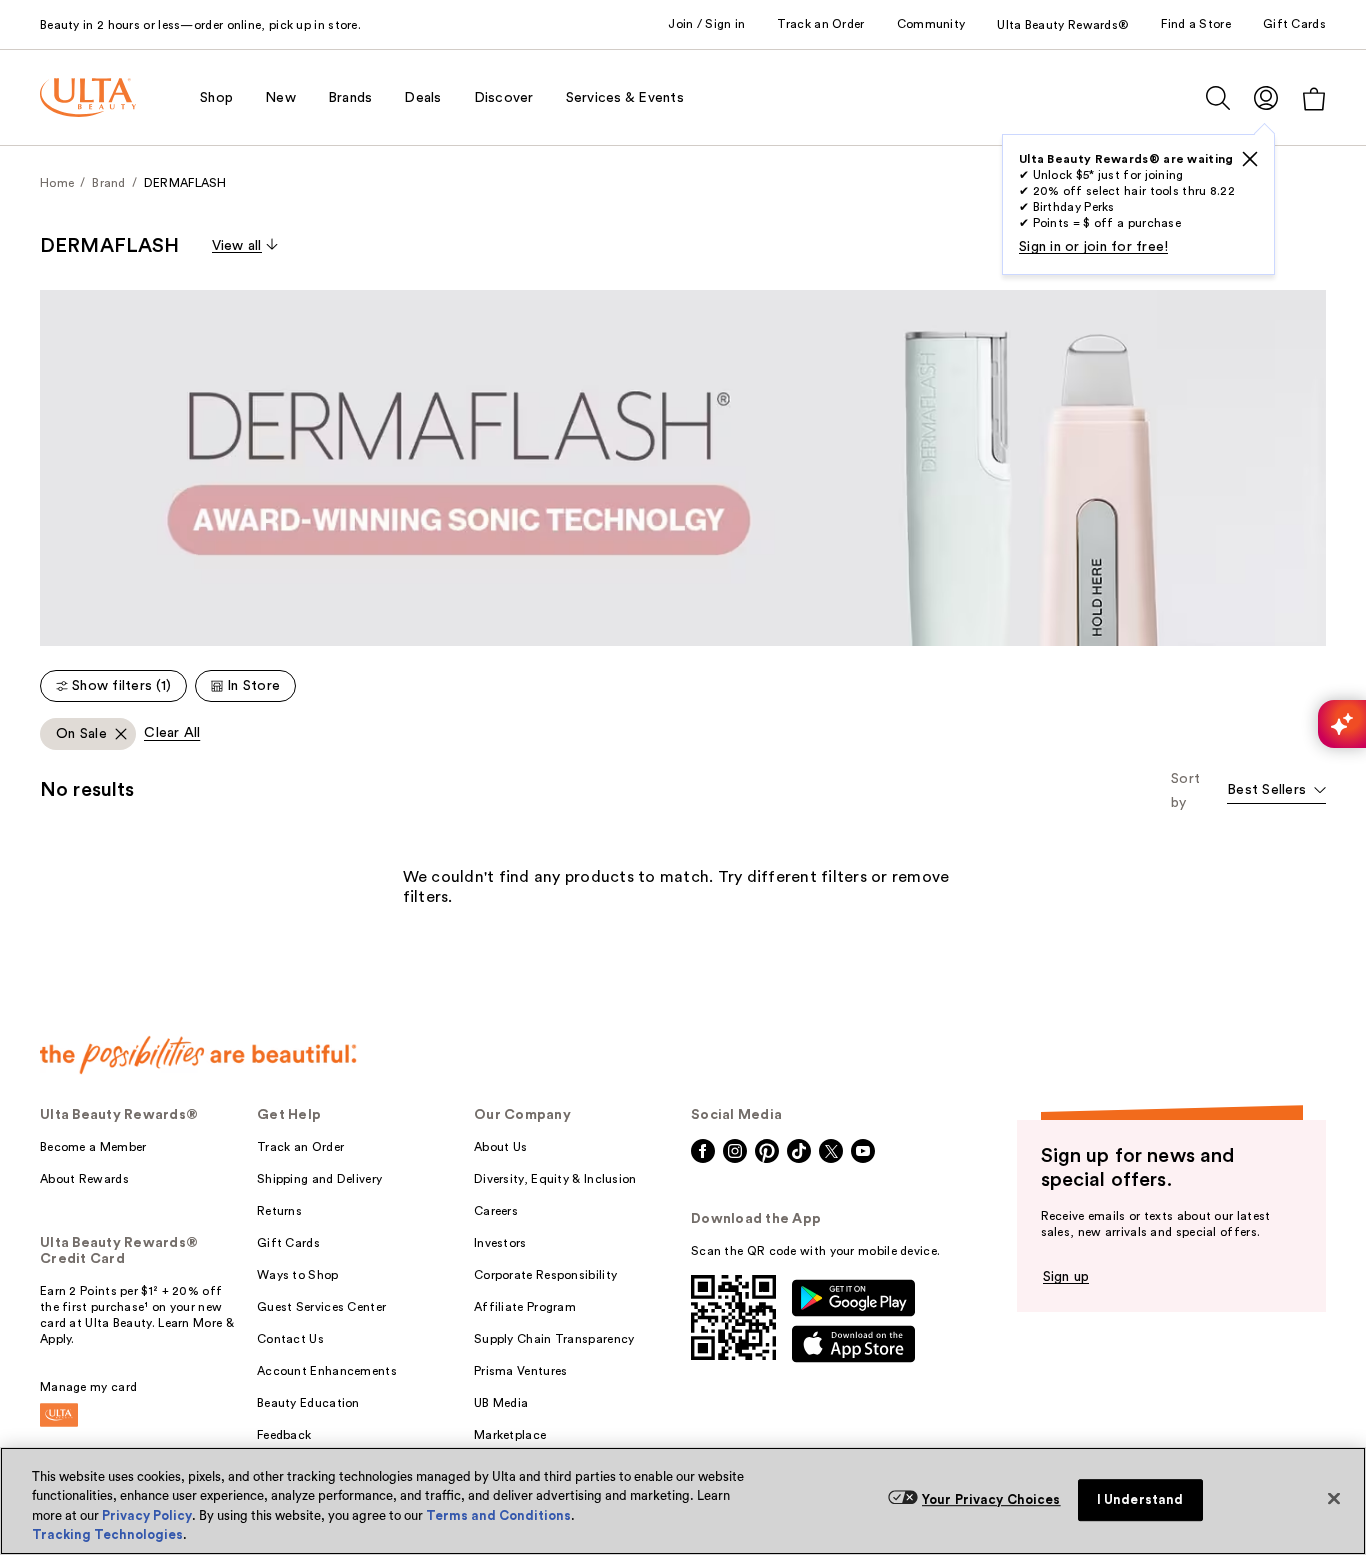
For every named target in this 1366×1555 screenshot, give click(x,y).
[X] (1250, 159)
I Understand (1140, 1499)
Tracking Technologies (107, 1534)
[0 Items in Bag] (1314, 98)
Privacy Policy (147, 1515)
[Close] (1334, 1498)
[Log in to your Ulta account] (1266, 97)
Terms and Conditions (498, 1515)
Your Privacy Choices (991, 1499)
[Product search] (1218, 98)
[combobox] (1276, 791)
